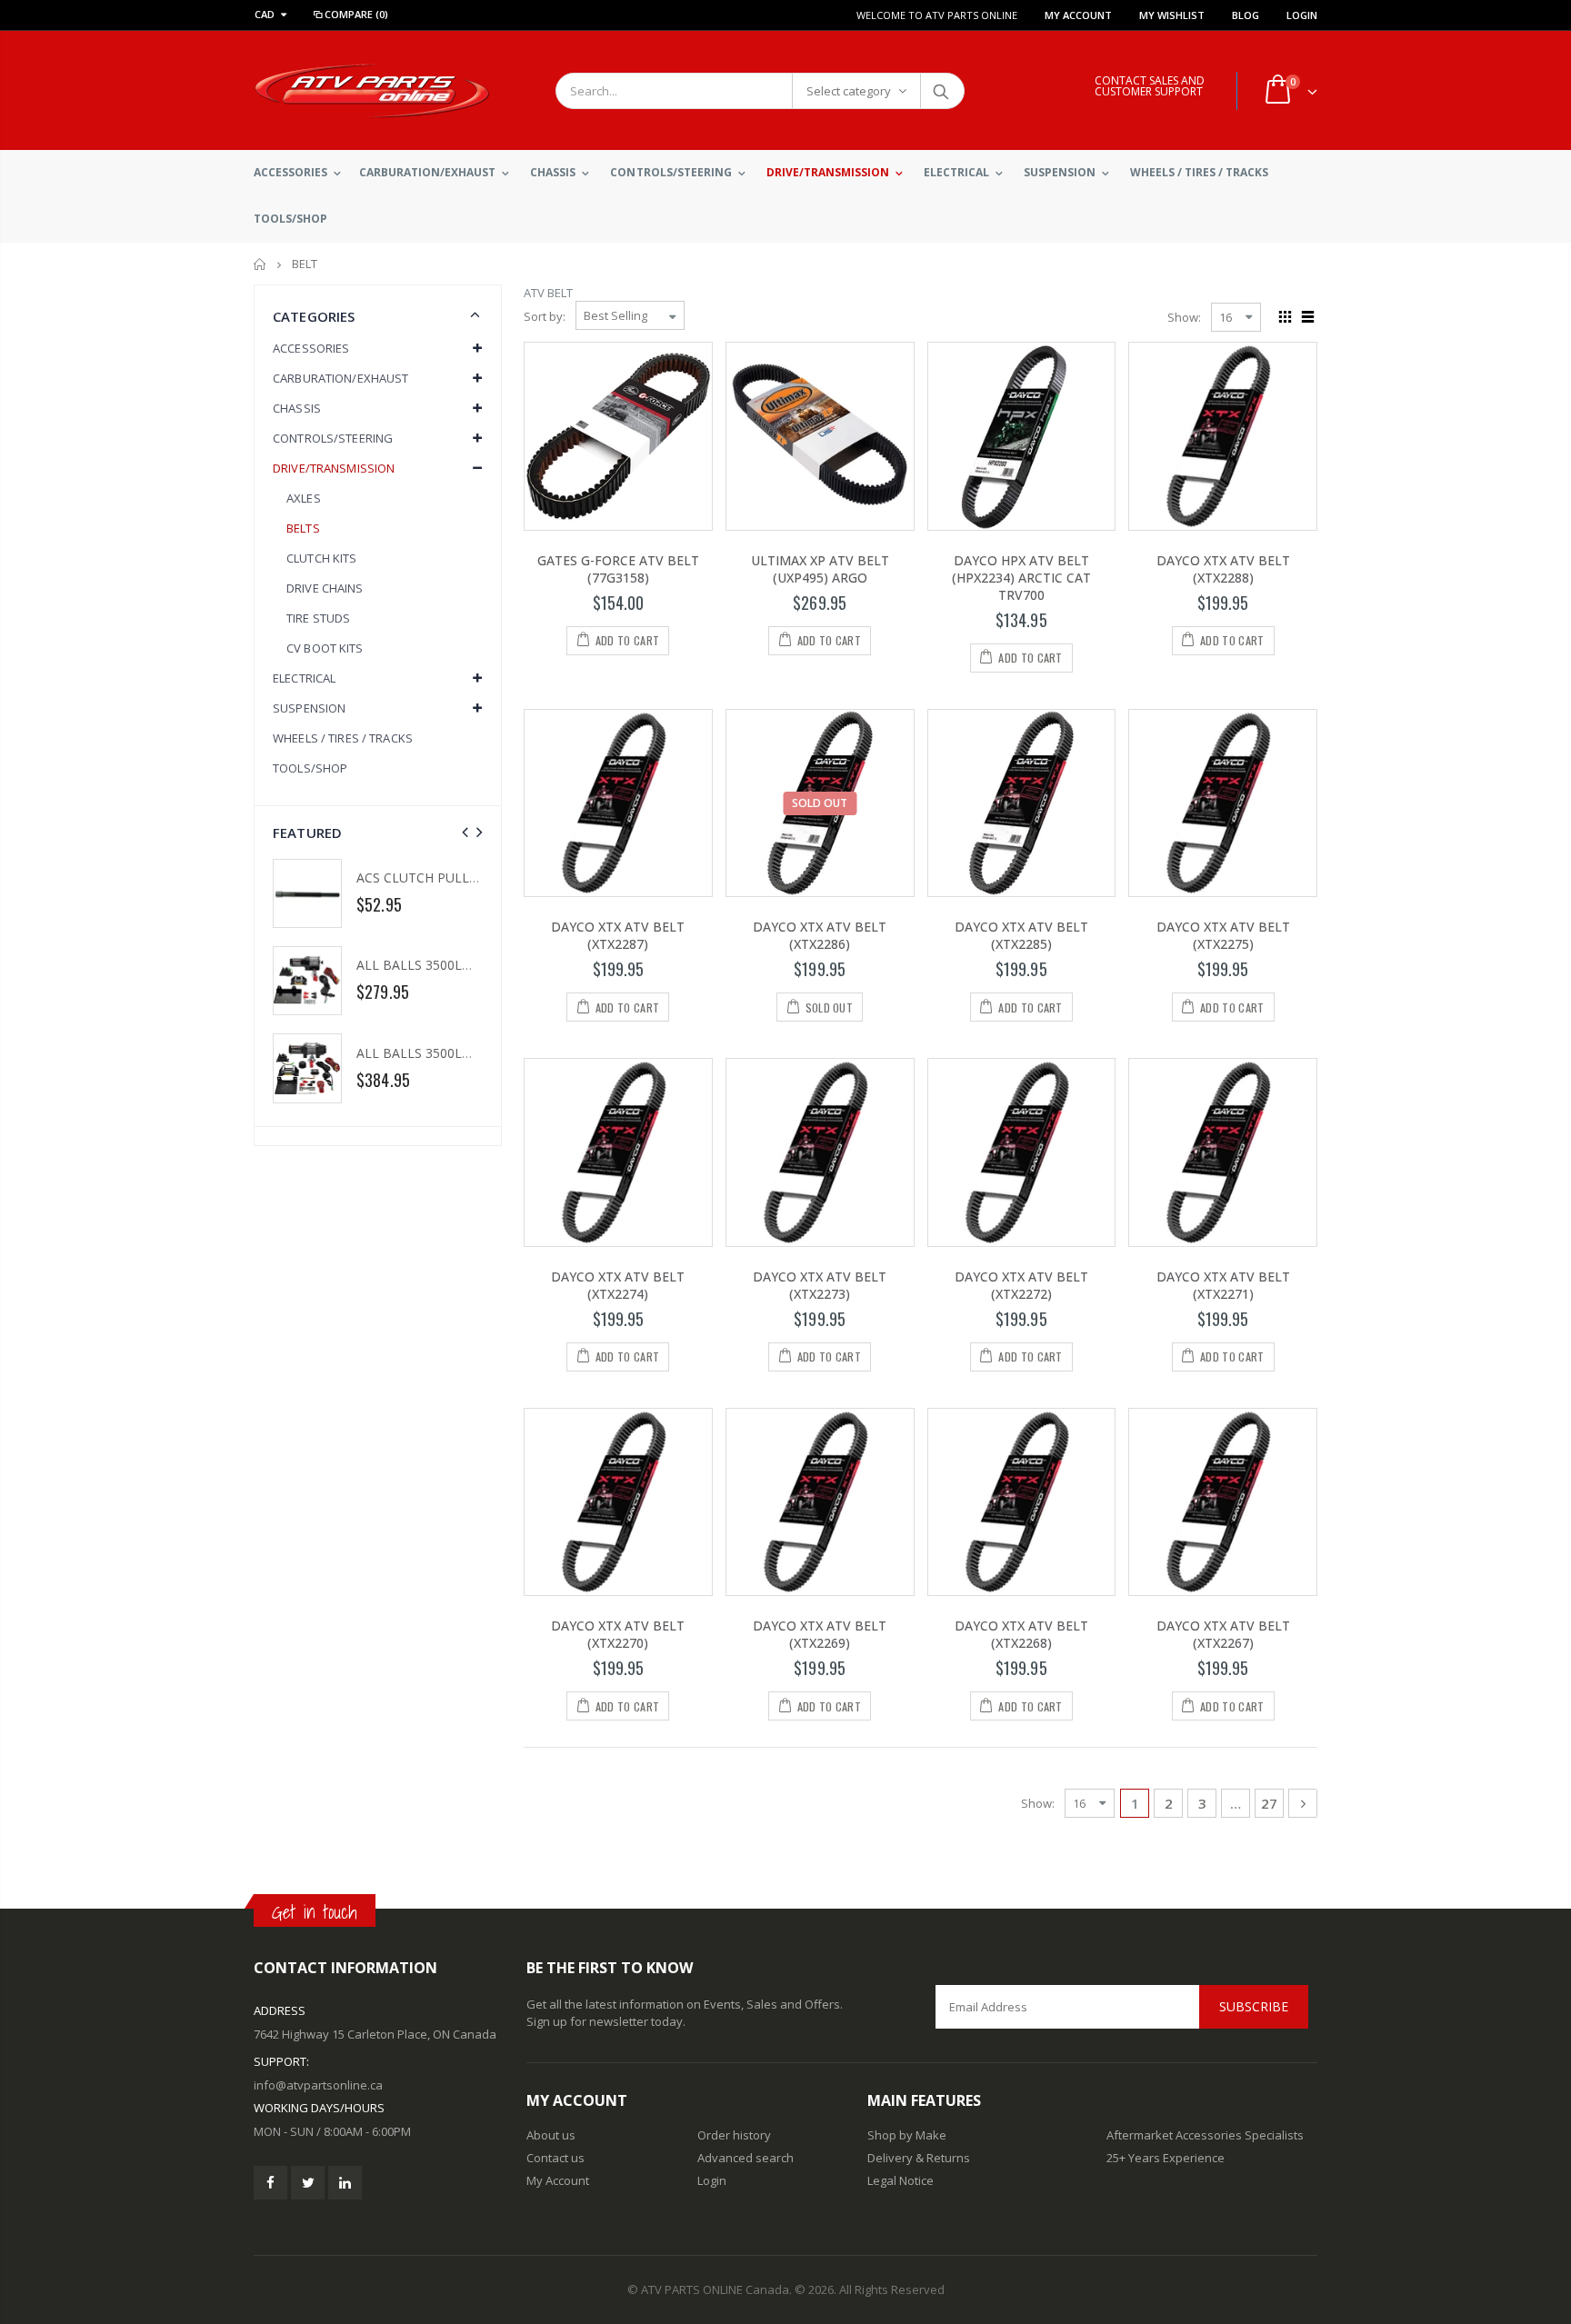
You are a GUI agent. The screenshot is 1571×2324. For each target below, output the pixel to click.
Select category (849, 91)
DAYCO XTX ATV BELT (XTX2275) (1223, 935)
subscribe (1254, 2006)
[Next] (1303, 1803)
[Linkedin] (345, 2183)
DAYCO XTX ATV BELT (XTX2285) (1021, 935)
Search (941, 91)
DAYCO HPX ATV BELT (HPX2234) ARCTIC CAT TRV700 (1021, 578)
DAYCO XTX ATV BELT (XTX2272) (1021, 1285)
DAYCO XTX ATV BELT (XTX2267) (1223, 1634)
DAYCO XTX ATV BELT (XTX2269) (820, 1634)
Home (260, 264)
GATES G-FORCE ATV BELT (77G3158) (618, 569)
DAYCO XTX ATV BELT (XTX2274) (618, 1285)
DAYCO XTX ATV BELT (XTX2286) (820, 935)
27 (1269, 1803)
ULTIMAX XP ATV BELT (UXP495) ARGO (820, 569)
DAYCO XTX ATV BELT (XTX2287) (618, 935)
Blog (1246, 15)
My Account (1078, 15)
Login (1302, 15)
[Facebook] (270, 2183)
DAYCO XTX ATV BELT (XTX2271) (1223, 1285)
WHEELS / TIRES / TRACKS (343, 738)
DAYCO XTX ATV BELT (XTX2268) (1021, 1634)
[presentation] (465, 832)
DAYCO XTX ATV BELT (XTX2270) (618, 1634)
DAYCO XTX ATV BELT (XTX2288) (1223, 569)
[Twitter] (308, 2183)
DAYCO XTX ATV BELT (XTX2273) (820, 1285)
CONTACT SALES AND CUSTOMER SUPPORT (1150, 86)
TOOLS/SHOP (310, 768)
